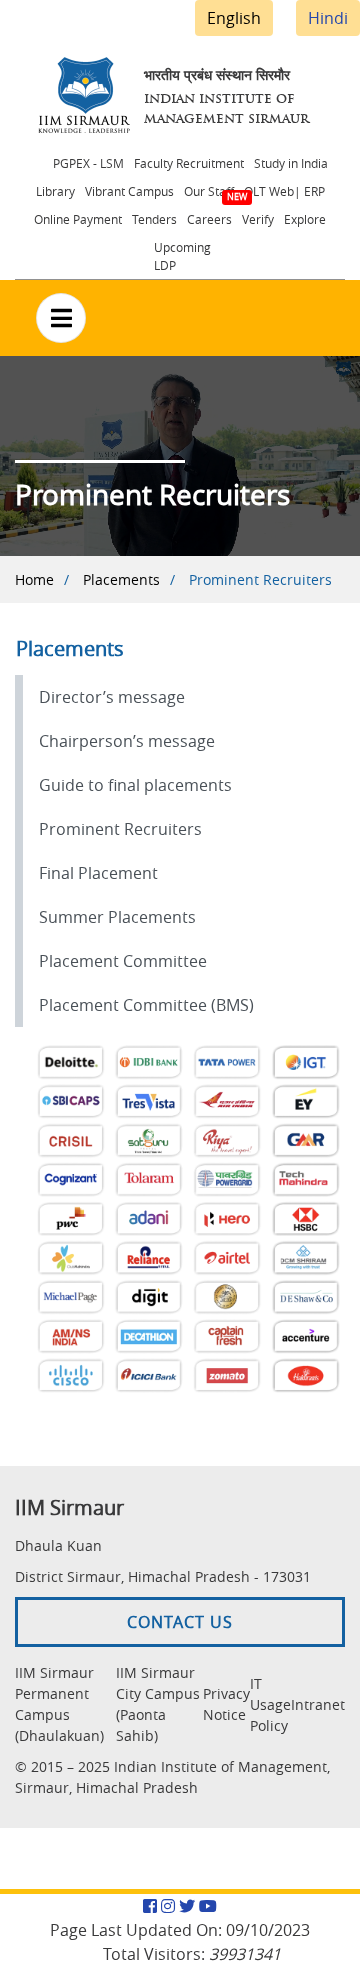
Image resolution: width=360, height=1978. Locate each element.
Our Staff (209, 191)
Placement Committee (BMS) (146, 1005)
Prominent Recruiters (120, 829)
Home (34, 579)
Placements (121, 579)
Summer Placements (117, 917)
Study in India (291, 163)
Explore (305, 219)
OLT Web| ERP (284, 191)
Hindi (328, 18)
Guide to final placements (135, 785)
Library (55, 191)
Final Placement (98, 873)
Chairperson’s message (127, 741)
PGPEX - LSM (88, 163)
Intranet (318, 1704)
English (234, 18)
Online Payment (78, 219)
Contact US (180, 1622)
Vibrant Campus (129, 191)
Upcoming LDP (182, 256)
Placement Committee (123, 961)
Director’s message (112, 697)
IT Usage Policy (270, 1704)
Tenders (154, 219)
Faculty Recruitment (189, 163)
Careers (209, 219)
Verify (258, 219)
